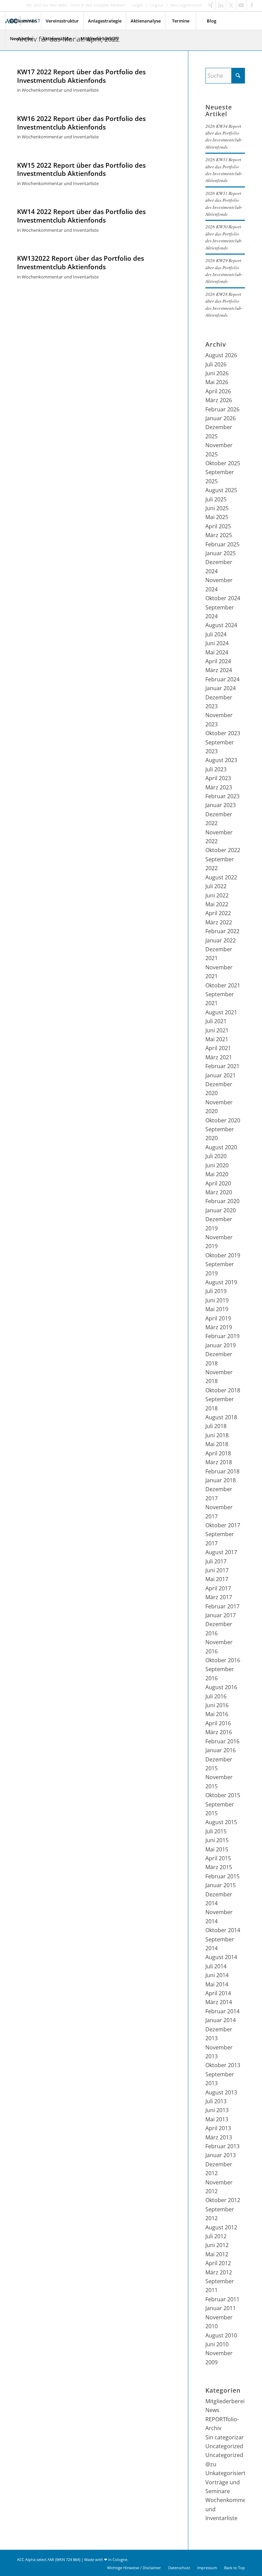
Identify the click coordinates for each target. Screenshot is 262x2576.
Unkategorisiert (225, 2473)
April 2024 (218, 661)
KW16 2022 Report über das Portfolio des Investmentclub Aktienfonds (81, 123)
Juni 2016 (217, 1705)
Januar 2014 (221, 2020)
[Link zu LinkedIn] (221, 5)
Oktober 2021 (223, 985)
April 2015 (218, 1858)
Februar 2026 (222, 409)
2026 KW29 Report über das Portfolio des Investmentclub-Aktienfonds (224, 271)
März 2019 (219, 1327)
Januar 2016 (221, 1750)
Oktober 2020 (223, 1120)
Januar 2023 (221, 805)
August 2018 (221, 1417)
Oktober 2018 (223, 1390)
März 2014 (219, 2002)
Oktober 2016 (223, 1660)
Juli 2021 (216, 1021)
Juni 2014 (217, 1975)
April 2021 (218, 1048)
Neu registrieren (186, 5)
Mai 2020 (217, 1174)
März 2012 (219, 2272)
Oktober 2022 (223, 850)
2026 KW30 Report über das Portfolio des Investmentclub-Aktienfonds (224, 237)
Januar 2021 (221, 1075)
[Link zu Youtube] (241, 5)
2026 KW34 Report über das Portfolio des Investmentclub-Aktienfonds (224, 136)
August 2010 (221, 2335)
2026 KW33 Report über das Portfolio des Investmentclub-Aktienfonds (224, 170)
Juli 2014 (216, 1966)
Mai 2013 (217, 2119)
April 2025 (218, 526)
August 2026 (221, 355)
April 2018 (218, 1453)
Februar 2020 (222, 1201)
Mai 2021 (217, 1039)
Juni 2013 (217, 2110)
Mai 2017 (217, 1579)
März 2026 (219, 400)
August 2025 (221, 490)
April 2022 (218, 913)
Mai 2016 (217, 1714)
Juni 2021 (217, 1030)
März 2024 (219, 670)
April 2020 (218, 1183)
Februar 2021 (222, 1066)
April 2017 (218, 1588)
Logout (157, 5)
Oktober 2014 (223, 1930)
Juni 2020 (217, 1165)
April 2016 (218, 1723)
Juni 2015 (217, 1840)
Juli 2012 (216, 2236)
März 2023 (219, 787)
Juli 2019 (216, 1291)
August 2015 (221, 1822)
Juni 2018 (217, 1435)
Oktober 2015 (223, 1795)
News (212, 2410)
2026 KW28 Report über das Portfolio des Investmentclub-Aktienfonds (224, 304)
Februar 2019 (222, 1336)
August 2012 (221, 2227)
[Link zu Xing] (211, 5)
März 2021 (219, 1057)
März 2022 (219, 922)
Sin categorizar (225, 2437)
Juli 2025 (216, 499)
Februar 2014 (222, 2011)
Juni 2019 (217, 1300)
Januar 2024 (221, 688)
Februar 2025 (222, 544)
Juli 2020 (216, 1156)
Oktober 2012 (223, 2200)
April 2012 (218, 2263)
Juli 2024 (216, 634)
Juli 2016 (216, 1696)
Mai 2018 (217, 1444)
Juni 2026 (217, 373)
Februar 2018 (222, 1471)
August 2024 (221, 625)
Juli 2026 (216, 364)
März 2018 (219, 1462)
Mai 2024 (217, 652)
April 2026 (218, 391)
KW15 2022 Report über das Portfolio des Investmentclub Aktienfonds (81, 170)
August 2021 (221, 1012)
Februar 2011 (222, 2299)
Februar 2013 (222, 2146)
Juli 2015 (216, 1831)
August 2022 (221, 877)
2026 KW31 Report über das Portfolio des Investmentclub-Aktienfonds (224, 203)
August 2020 (221, 1147)
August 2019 (221, 1282)
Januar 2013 (221, 2155)
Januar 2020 (221, 1210)
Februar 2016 (222, 1741)
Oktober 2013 (223, 2065)
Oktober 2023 (223, 733)
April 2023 (218, 778)
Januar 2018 (221, 1480)
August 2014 (221, 1957)
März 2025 (219, 535)
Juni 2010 (217, 2344)
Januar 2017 (221, 1615)
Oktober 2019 (223, 1255)
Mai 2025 (217, 517)
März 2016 (219, 1732)
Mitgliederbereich (228, 2401)
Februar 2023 (222, 796)
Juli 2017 (216, 1561)
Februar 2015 (222, 1876)
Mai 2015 (217, 1849)
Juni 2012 (217, 2245)
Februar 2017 (222, 1606)
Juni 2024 (217, 643)
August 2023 (221, 760)
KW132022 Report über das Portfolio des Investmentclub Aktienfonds (81, 263)
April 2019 (218, 1318)
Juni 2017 (217, 1570)
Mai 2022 (217, 904)
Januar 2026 (221, 418)
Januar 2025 (221, 553)
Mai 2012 (217, 2254)
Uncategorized (224, 2446)
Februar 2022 (222, 931)
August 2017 (221, 1552)
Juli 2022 (216, 886)
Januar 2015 (221, 1885)
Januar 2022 (221, 940)
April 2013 (218, 2128)
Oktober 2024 (223, 598)
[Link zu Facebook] (252, 5)
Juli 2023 (216, 769)
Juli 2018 (216, 1426)
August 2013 (221, 2092)
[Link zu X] (231, 5)
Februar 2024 (222, 679)
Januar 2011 (221, 2308)
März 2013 (219, 2137)
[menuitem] (138, 5)
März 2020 (219, 1192)
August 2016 (221, 1687)
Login (138, 5)
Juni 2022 (217, 895)
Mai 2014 (217, 1984)
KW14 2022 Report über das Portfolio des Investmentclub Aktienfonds (81, 216)
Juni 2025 (217, 508)
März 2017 (219, 1597)
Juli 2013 (216, 2101)
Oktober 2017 (223, 1525)
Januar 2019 (221, 1345)
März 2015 (219, 1867)
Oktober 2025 (223, 463)
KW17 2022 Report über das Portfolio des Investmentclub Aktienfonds (81, 76)
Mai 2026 (217, 382)
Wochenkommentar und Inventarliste (60, 90)
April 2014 (218, 1993)
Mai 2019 (217, 1309)
